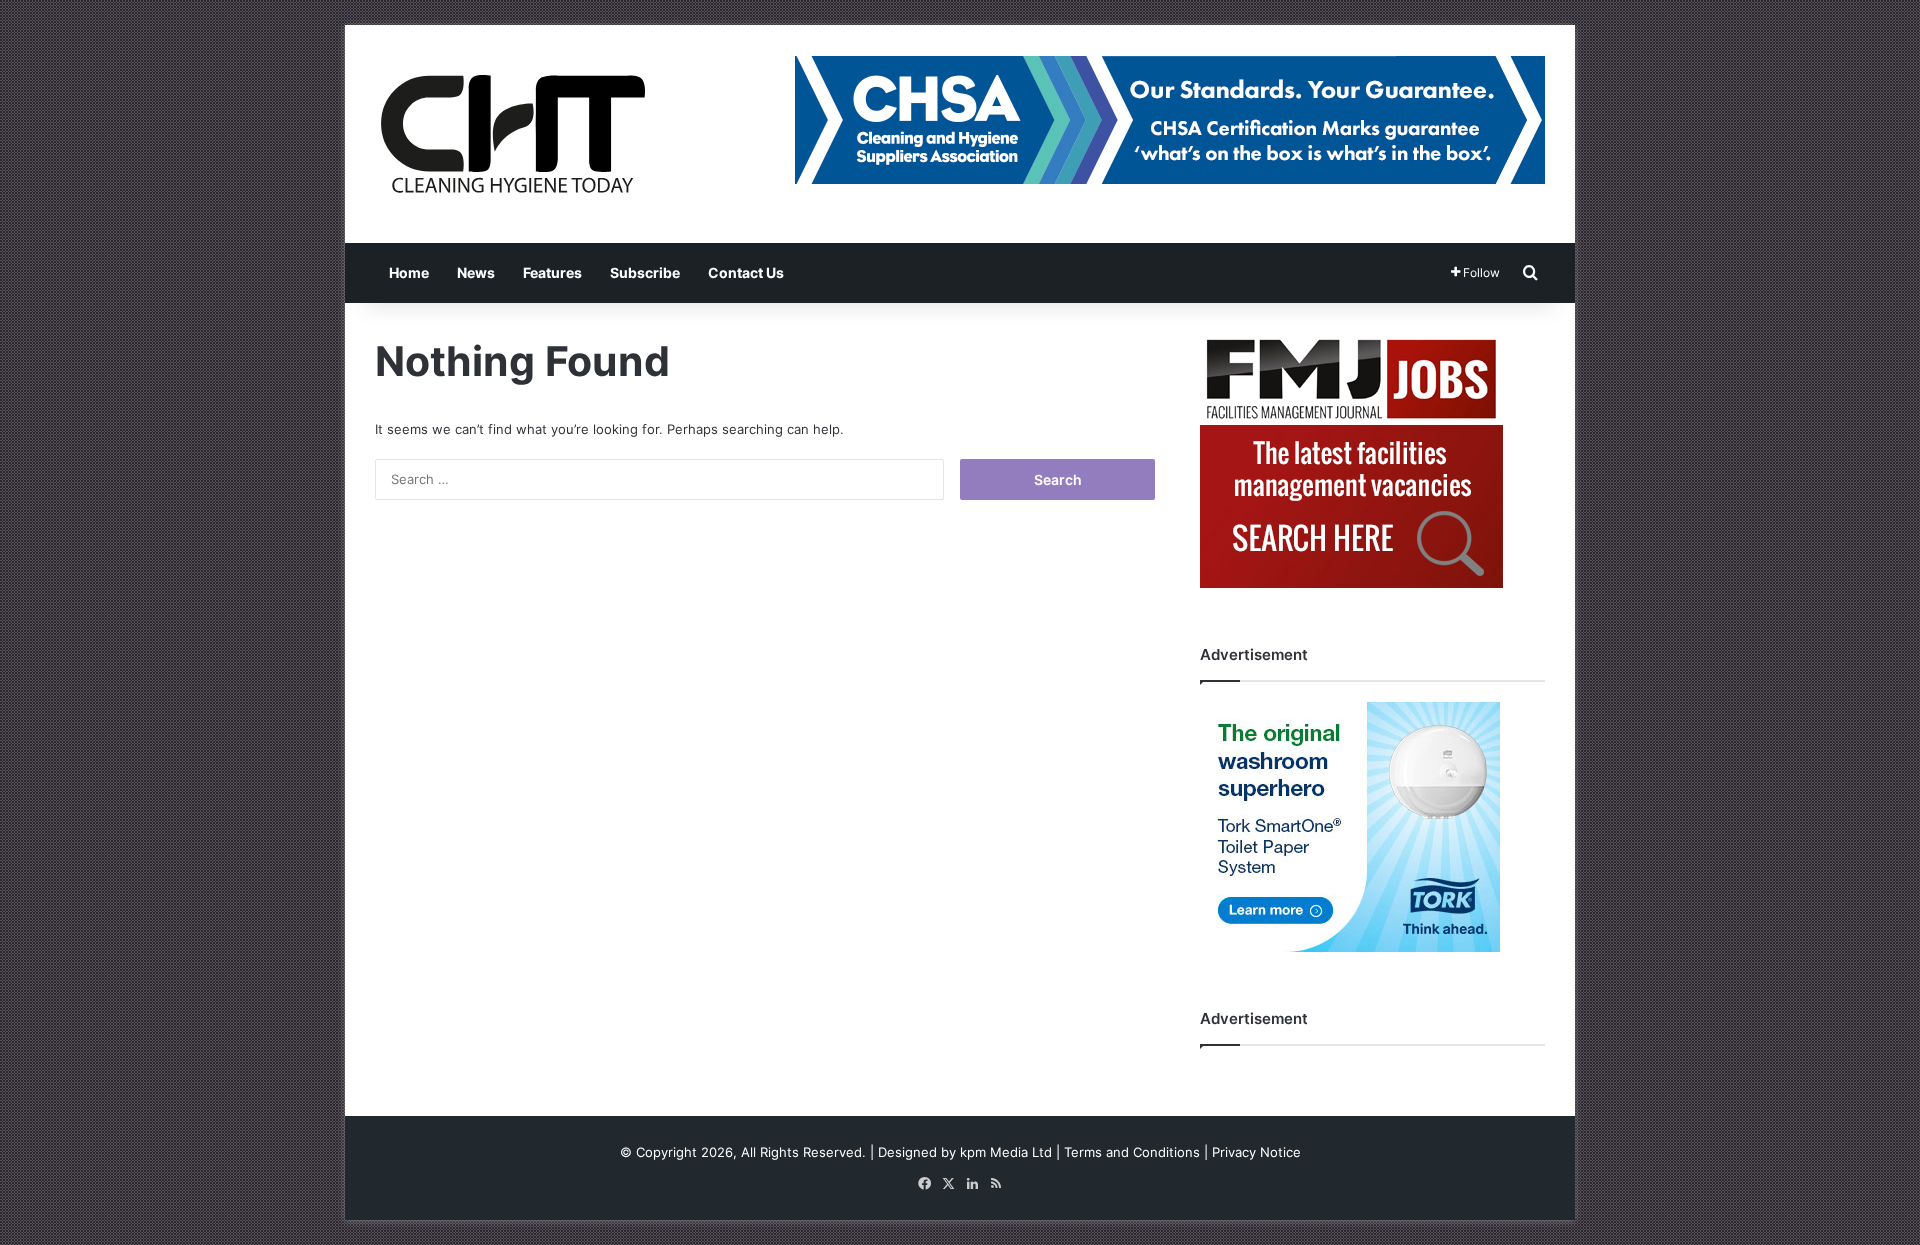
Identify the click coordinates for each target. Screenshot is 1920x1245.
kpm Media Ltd (1006, 1152)
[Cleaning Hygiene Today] (512, 134)
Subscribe (645, 272)
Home (409, 272)
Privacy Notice (1256, 1152)
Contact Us (746, 272)
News (476, 272)
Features (552, 272)
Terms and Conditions (1132, 1152)
